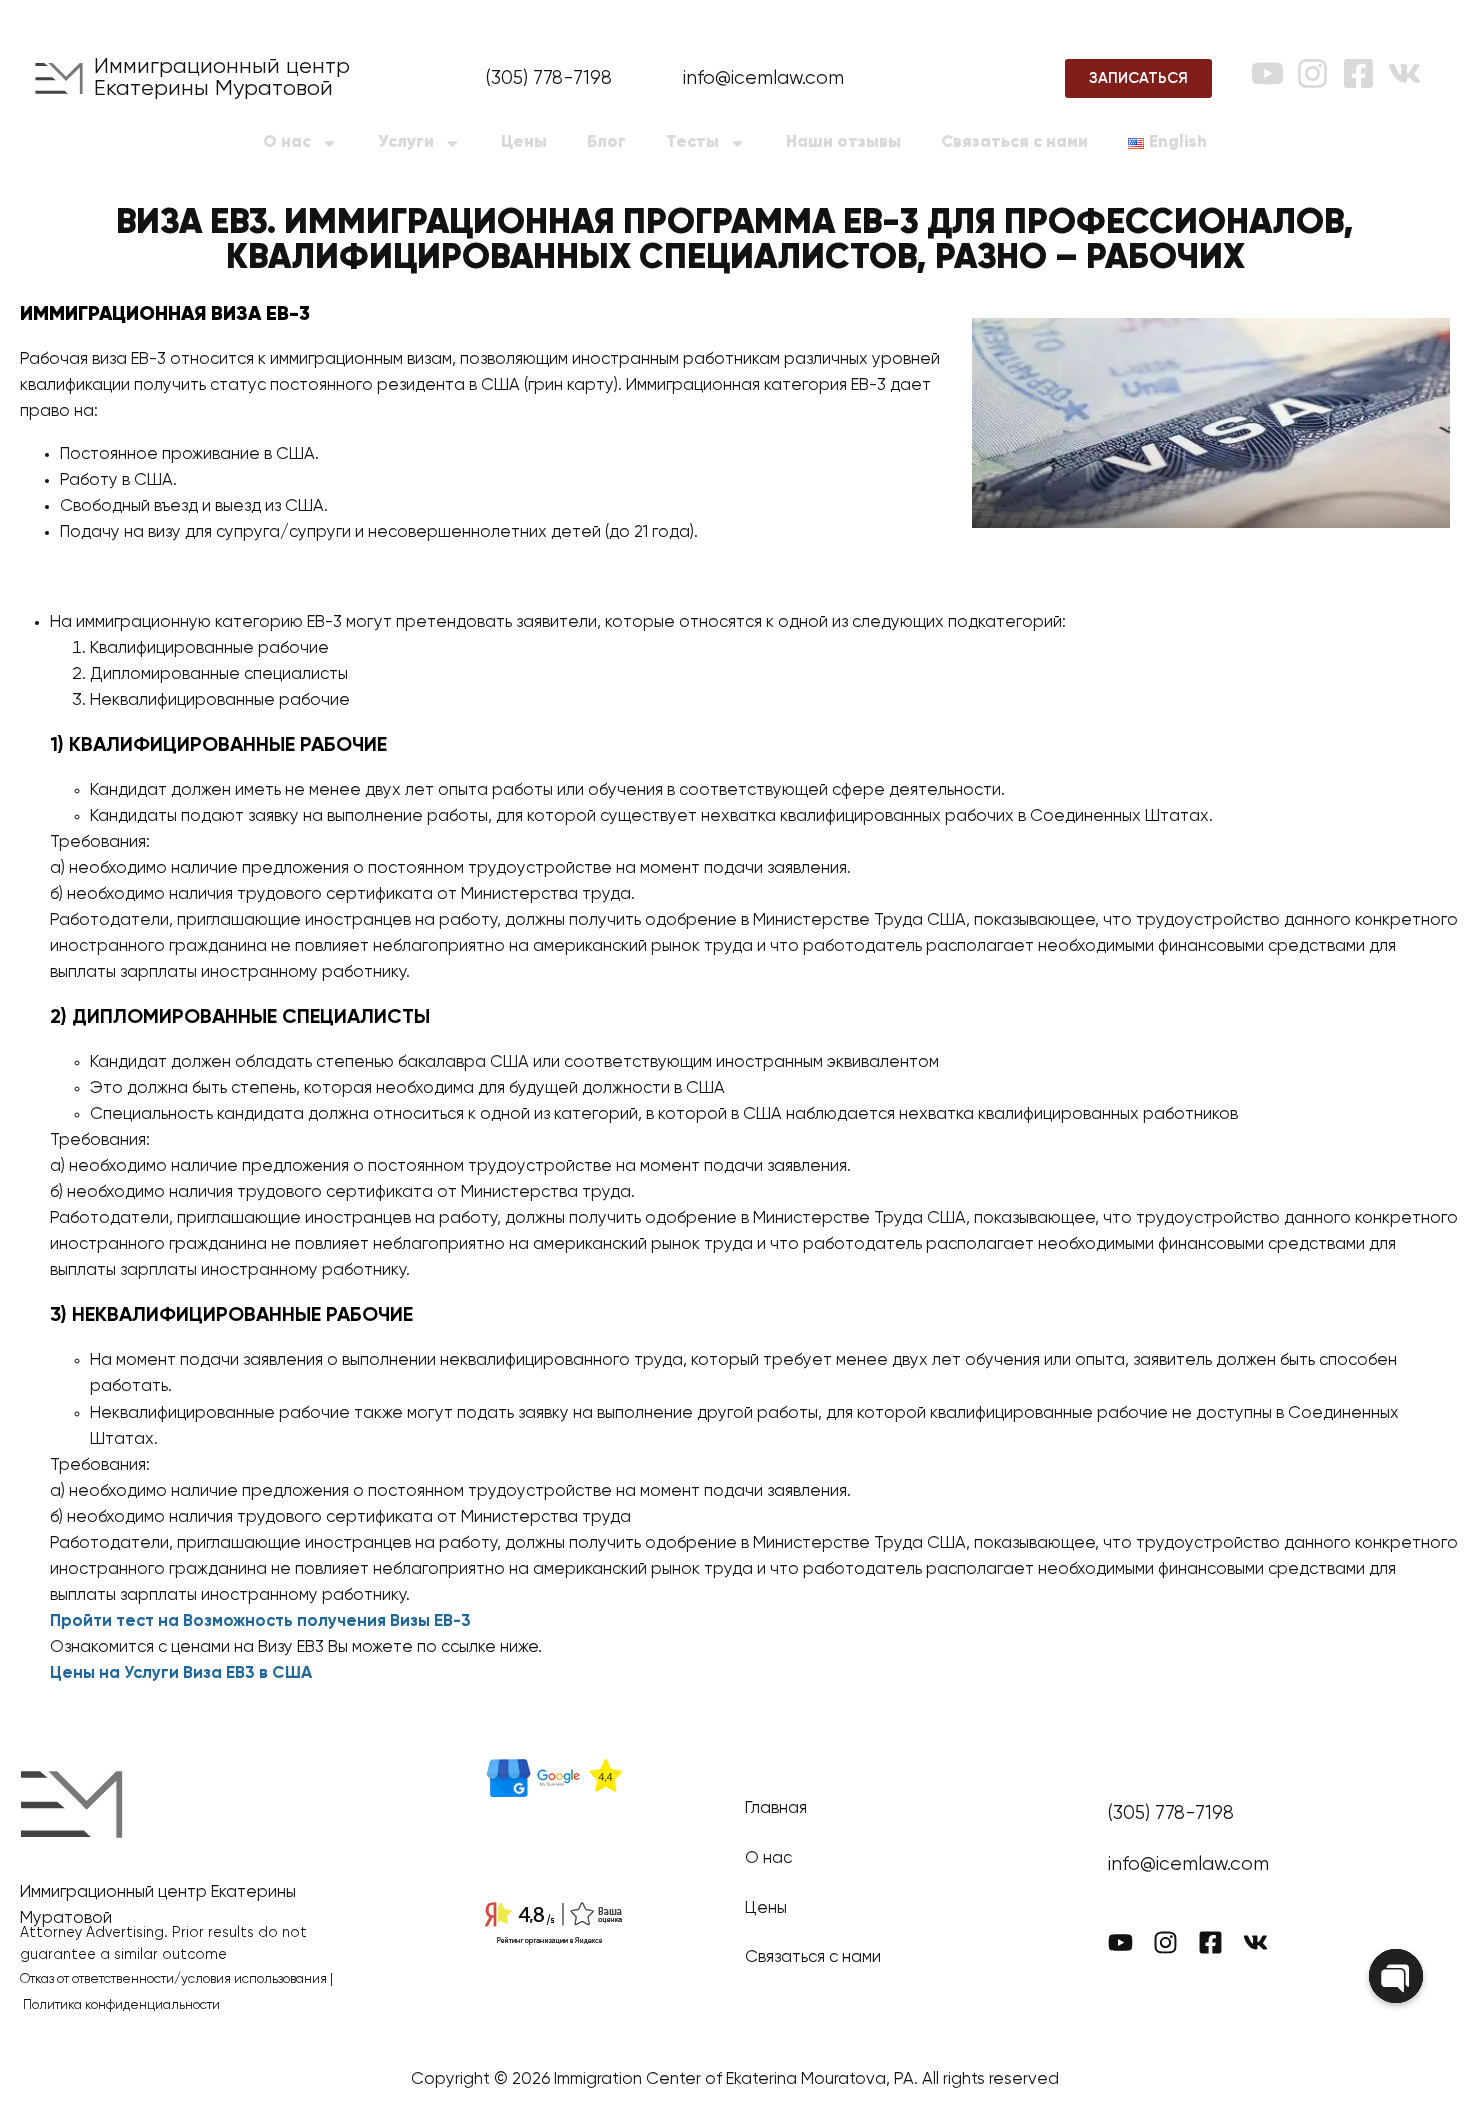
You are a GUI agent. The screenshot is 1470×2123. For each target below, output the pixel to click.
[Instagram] (1312, 73)
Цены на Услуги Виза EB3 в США (181, 1673)
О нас (287, 142)
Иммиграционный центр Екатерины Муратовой (222, 78)
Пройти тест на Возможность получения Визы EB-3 (260, 1621)
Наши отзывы (843, 142)
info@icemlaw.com (763, 78)
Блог (606, 142)
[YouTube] (1267, 73)
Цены (524, 142)
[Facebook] (1358, 73)
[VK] (1404, 73)
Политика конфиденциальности (121, 2005)
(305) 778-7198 (549, 78)
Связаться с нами (1014, 142)
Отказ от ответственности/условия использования (173, 1979)
